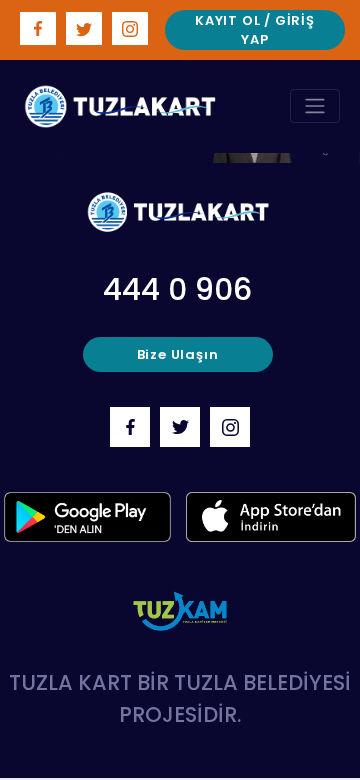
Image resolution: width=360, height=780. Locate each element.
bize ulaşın (178, 354)
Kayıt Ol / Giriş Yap (255, 30)
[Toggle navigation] (315, 106)
